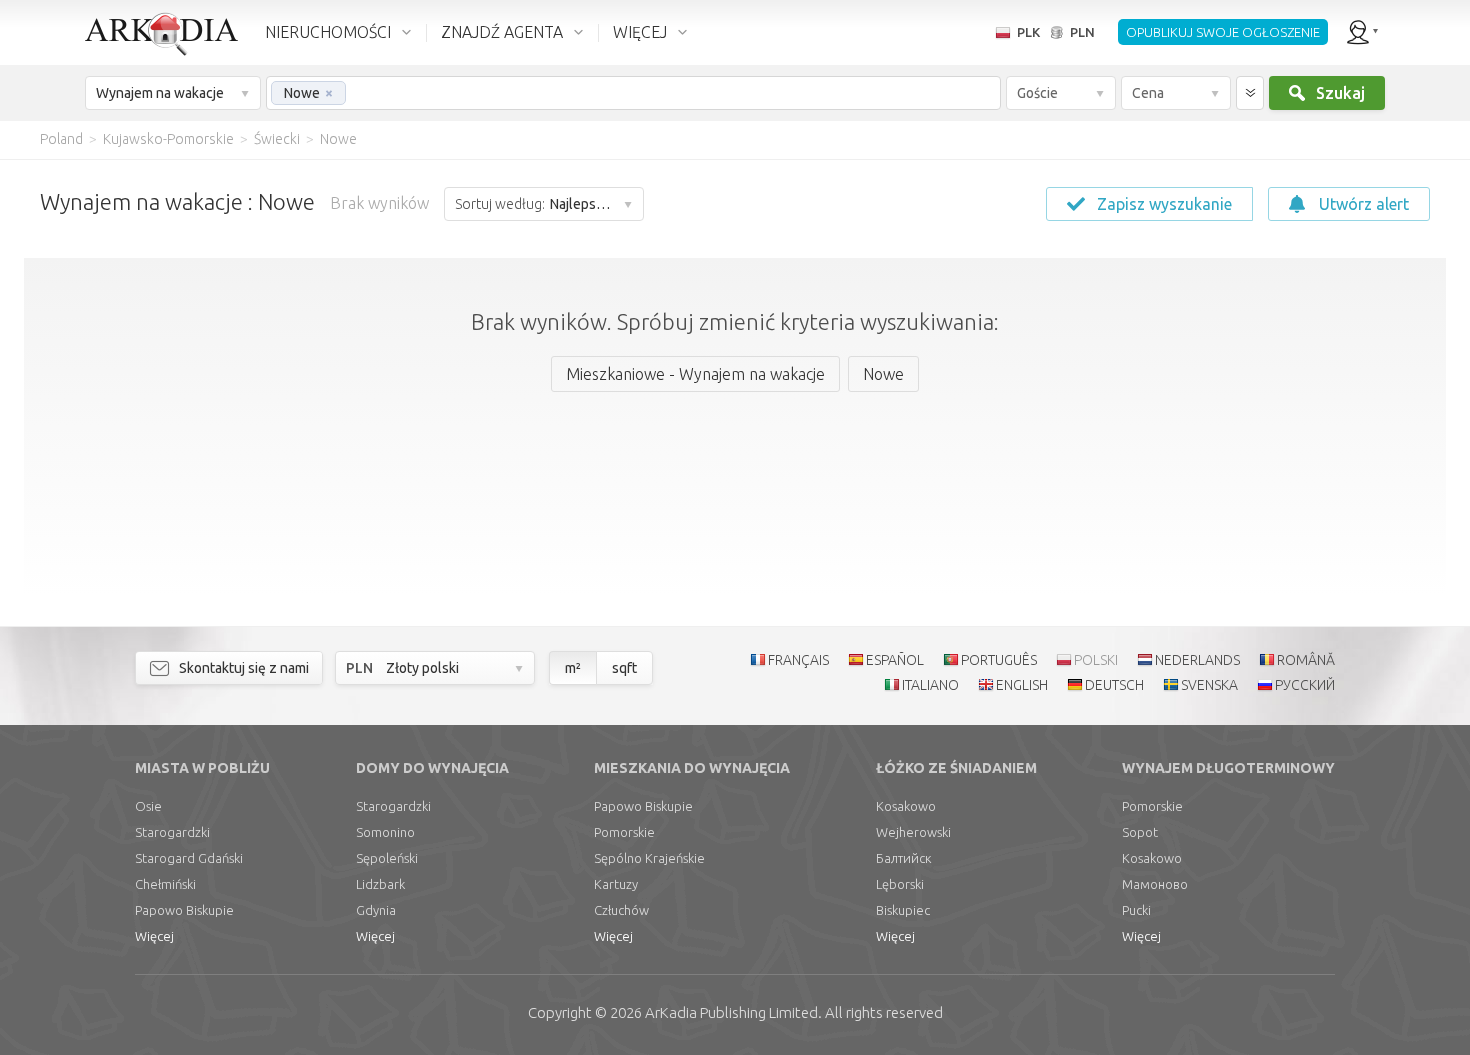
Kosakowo (906, 806)
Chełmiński (165, 884)
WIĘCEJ (640, 32)
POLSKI (1096, 660)
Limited (731, 1012)
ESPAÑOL (895, 660)
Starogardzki (172, 832)
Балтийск (904, 858)
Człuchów (621, 910)
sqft (624, 668)
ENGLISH (1022, 685)
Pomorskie (624, 832)
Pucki (1136, 910)
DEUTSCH (1114, 685)
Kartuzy (616, 884)
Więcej (154, 936)
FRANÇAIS (798, 660)
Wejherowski (913, 832)
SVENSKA (1209, 685)
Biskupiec (903, 910)
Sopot (1140, 832)
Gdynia (376, 910)
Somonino (385, 832)
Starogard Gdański (189, 858)
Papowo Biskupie (184, 910)
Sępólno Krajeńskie (649, 858)
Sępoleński (387, 858)
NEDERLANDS (1197, 660)
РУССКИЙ (1305, 685)
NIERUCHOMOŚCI (328, 32)
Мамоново (1155, 884)
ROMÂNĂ (1306, 660)
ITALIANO (930, 685)
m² (573, 668)
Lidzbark (380, 884)
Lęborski (900, 884)
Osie (148, 806)
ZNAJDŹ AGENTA (502, 32)
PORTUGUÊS (999, 660)
